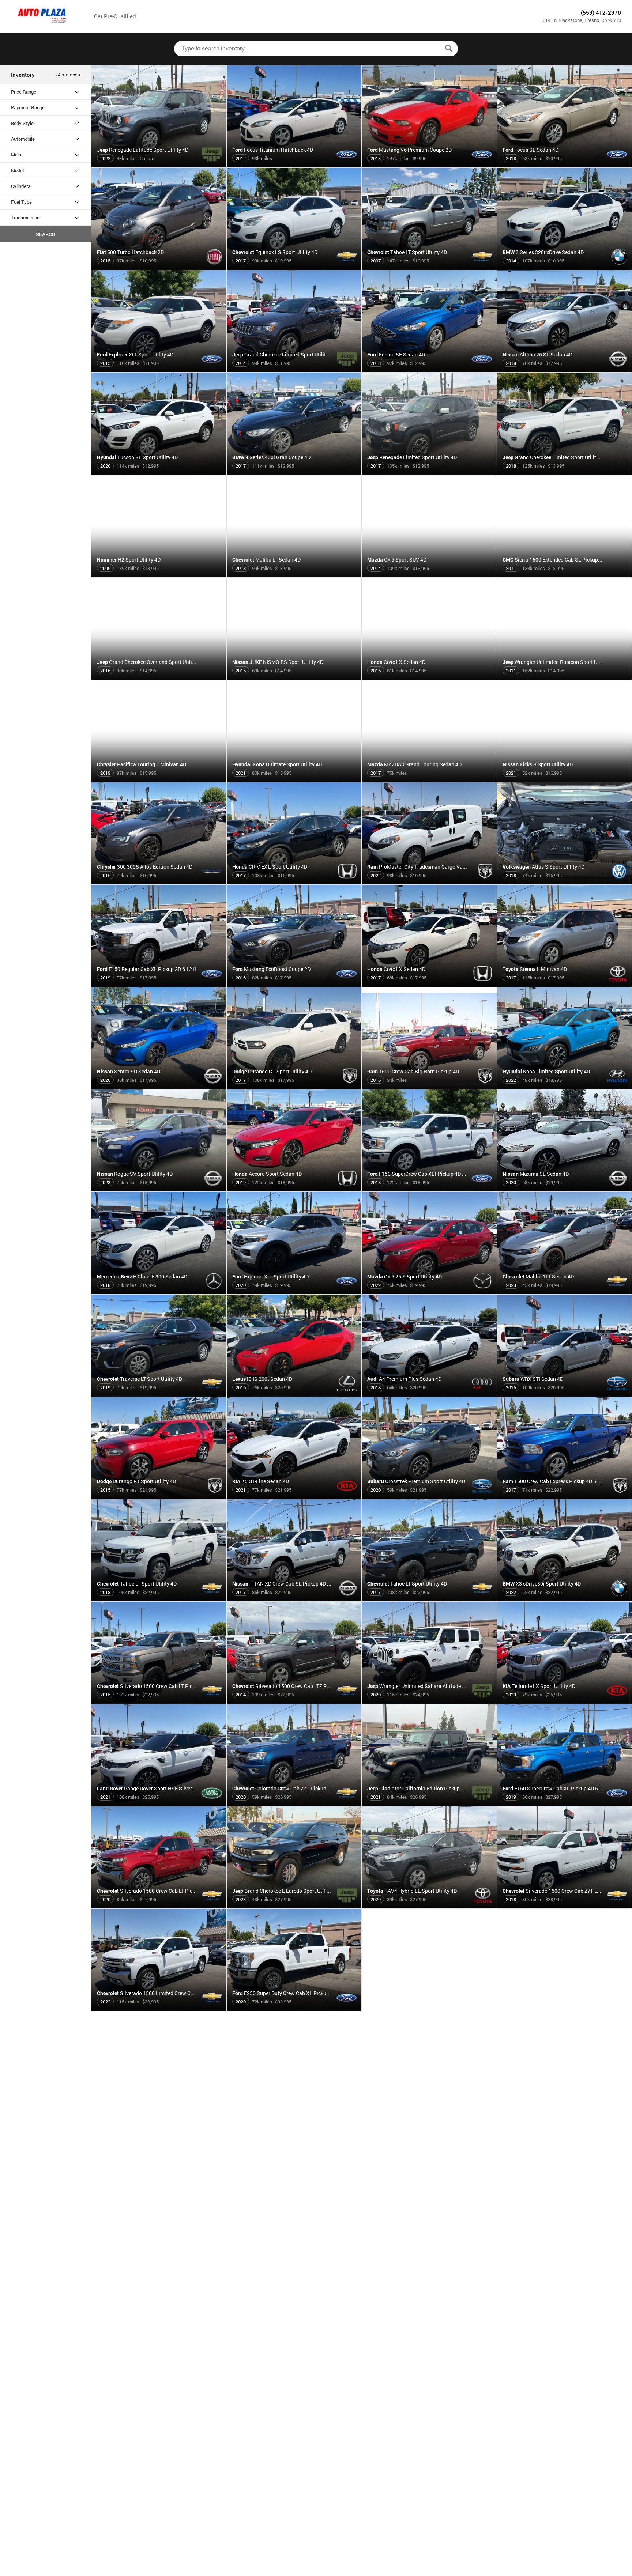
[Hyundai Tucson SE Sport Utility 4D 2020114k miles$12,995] (159, 472)
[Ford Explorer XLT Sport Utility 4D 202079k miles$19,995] (294, 1291)
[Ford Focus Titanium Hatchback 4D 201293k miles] (294, 165)
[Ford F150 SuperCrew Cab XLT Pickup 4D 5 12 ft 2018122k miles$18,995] (429, 1189)
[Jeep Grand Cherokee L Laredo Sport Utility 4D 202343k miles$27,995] (294, 1905)
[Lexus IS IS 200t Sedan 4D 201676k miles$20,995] (294, 1394)
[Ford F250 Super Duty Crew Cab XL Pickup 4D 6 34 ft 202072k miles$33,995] (294, 2008)
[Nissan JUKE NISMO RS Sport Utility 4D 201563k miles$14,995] (294, 677)
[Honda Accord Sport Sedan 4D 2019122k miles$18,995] (294, 1189)
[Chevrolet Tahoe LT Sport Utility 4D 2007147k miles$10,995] (429, 267)
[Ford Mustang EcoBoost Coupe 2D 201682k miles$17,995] (294, 984)
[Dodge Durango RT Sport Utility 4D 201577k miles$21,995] (159, 1496)
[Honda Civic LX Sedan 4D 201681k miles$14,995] (429, 677)
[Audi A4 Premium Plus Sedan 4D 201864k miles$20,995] (429, 1394)
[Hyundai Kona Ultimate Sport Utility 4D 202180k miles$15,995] (294, 779)
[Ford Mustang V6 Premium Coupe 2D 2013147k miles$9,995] (429, 165)
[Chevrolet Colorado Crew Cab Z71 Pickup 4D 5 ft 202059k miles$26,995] (294, 1803)
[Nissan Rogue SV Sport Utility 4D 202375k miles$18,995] (159, 1189)
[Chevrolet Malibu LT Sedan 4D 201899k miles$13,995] (294, 574)
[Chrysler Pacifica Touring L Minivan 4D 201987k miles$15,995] (159, 779)
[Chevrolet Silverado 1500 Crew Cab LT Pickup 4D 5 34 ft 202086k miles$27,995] (159, 1905)
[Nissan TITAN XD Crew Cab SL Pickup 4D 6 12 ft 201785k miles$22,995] (294, 1598)
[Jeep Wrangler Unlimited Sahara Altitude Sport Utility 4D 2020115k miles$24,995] (429, 1701)
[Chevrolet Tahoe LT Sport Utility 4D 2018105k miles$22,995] (159, 1598)
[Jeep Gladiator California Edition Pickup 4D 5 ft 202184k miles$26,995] (429, 1803)
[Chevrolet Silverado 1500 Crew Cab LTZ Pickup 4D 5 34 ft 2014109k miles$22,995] (294, 1701)
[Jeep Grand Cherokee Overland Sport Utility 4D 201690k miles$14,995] (159, 677)
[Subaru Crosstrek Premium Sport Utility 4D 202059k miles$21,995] (429, 1496)
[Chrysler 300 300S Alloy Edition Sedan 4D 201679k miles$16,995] (159, 881)
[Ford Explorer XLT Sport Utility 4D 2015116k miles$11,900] (159, 369)
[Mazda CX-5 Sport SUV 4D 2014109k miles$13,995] (429, 574)
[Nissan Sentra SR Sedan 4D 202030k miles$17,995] (159, 1086)
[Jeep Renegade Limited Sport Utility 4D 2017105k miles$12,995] (429, 472)
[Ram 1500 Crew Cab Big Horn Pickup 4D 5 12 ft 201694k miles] (429, 1086)
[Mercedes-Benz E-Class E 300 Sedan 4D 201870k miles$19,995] (159, 1291)
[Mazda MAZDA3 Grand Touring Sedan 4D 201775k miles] (429, 779)
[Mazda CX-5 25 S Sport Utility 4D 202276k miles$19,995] (429, 1291)
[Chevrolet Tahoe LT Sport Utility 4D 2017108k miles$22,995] (429, 1598)
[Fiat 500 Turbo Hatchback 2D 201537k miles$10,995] (159, 267)
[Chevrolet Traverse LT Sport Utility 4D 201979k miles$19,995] (159, 1394)
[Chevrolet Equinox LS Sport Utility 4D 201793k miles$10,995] (294, 267)
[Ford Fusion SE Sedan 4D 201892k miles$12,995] (429, 369)
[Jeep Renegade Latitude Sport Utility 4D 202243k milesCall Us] (159, 165)
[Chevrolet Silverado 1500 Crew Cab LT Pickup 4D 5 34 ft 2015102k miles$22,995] (159, 1701)
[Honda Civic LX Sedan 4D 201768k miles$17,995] (429, 984)
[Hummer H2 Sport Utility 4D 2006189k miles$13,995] (159, 574)
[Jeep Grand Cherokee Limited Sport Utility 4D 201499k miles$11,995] (294, 369)
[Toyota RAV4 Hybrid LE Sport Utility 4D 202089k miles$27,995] (429, 1905)
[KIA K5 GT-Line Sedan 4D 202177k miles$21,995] (294, 1496)
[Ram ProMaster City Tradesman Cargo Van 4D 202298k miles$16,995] (429, 881)
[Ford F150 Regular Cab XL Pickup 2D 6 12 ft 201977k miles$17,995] (159, 984)
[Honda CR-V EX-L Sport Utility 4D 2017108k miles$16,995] (294, 881)
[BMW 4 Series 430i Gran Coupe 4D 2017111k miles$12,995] (294, 472)
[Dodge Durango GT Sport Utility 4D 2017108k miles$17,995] (294, 1086)
